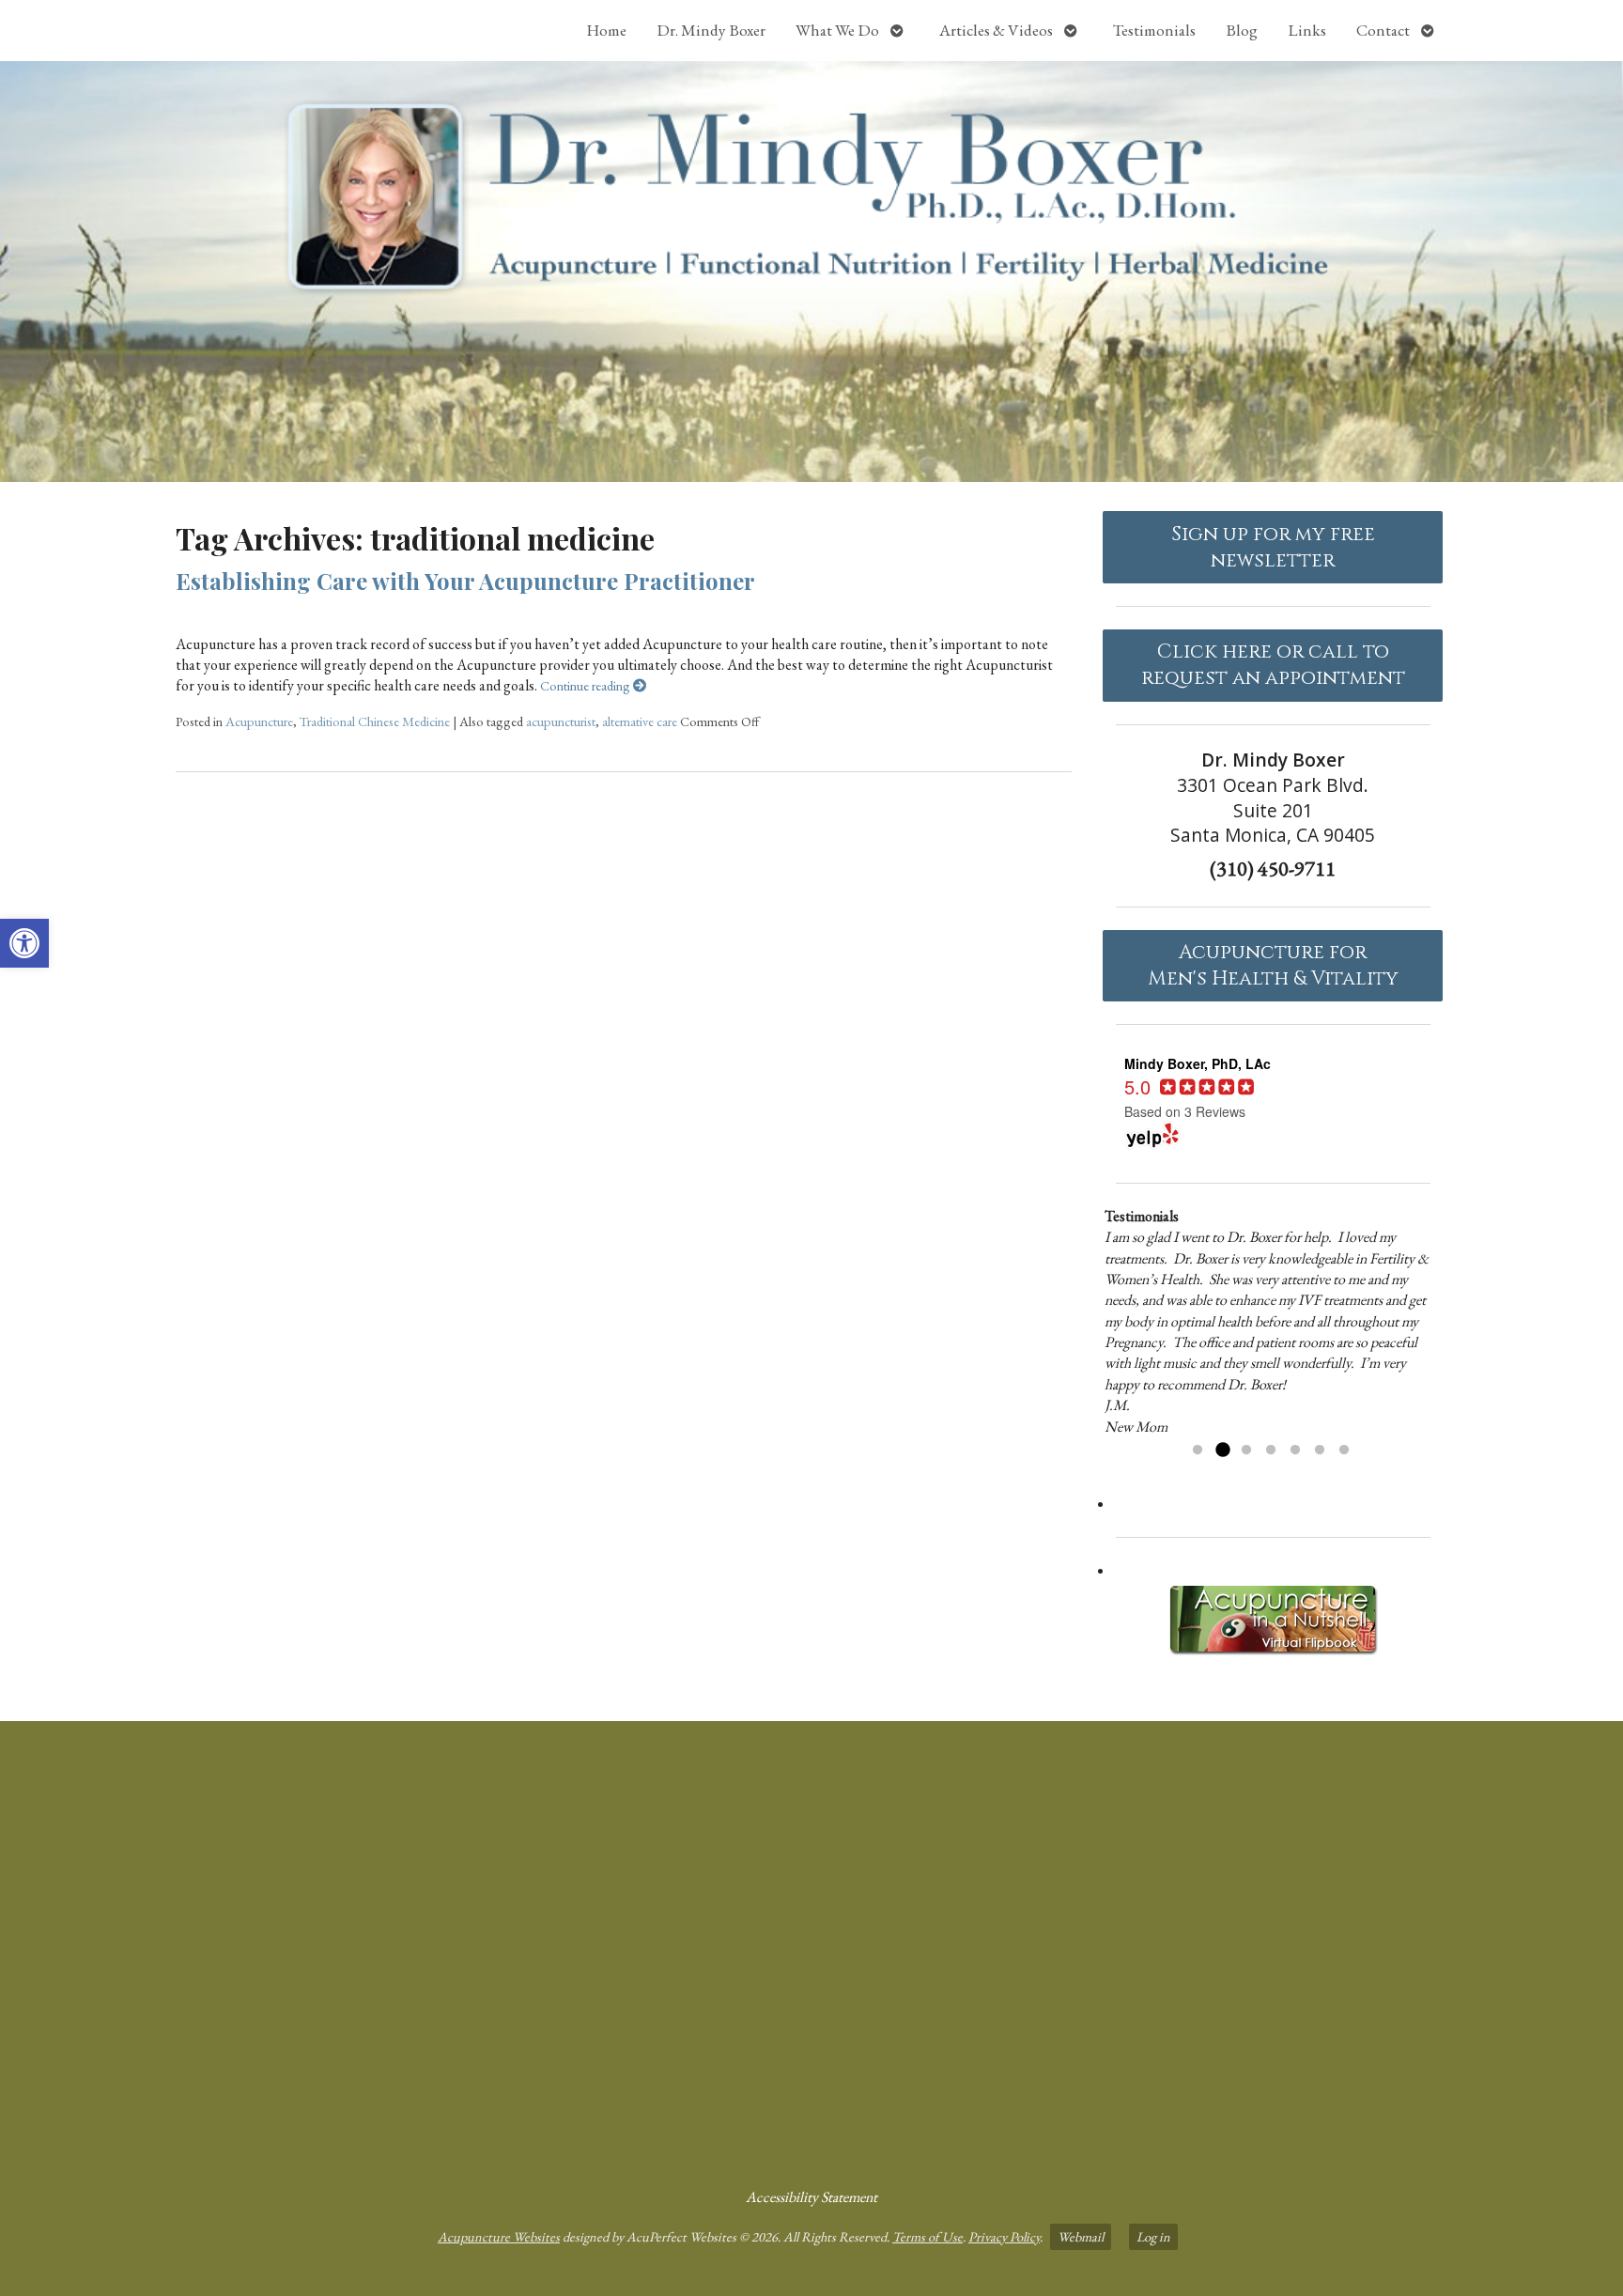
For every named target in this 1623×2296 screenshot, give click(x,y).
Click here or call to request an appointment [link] (1273, 665)
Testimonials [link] (1154, 30)
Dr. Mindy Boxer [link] (711, 30)
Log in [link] (1153, 2236)
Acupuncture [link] (259, 721)
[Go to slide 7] (1344, 1451)
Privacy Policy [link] (1004, 2236)
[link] (24, 943)
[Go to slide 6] (1320, 1451)
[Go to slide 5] (1295, 1451)
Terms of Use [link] (927, 2236)
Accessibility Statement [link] (811, 2197)
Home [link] (606, 30)
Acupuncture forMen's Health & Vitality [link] (1273, 966)
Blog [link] (1242, 30)
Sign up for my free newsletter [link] (1273, 548)
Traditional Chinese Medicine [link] (375, 721)
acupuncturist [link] (561, 721)
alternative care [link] (640, 721)
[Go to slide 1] (1198, 1451)
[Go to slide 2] (1222, 1451)
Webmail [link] (1081, 2236)
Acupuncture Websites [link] (499, 2236)
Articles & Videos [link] (996, 30)
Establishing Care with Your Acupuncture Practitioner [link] (465, 581)
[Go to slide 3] (1246, 1451)
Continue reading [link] (587, 685)
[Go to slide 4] (1271, 1451)
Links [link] (1307, 30)
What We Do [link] (837, 30)
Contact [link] (1383, 30)
